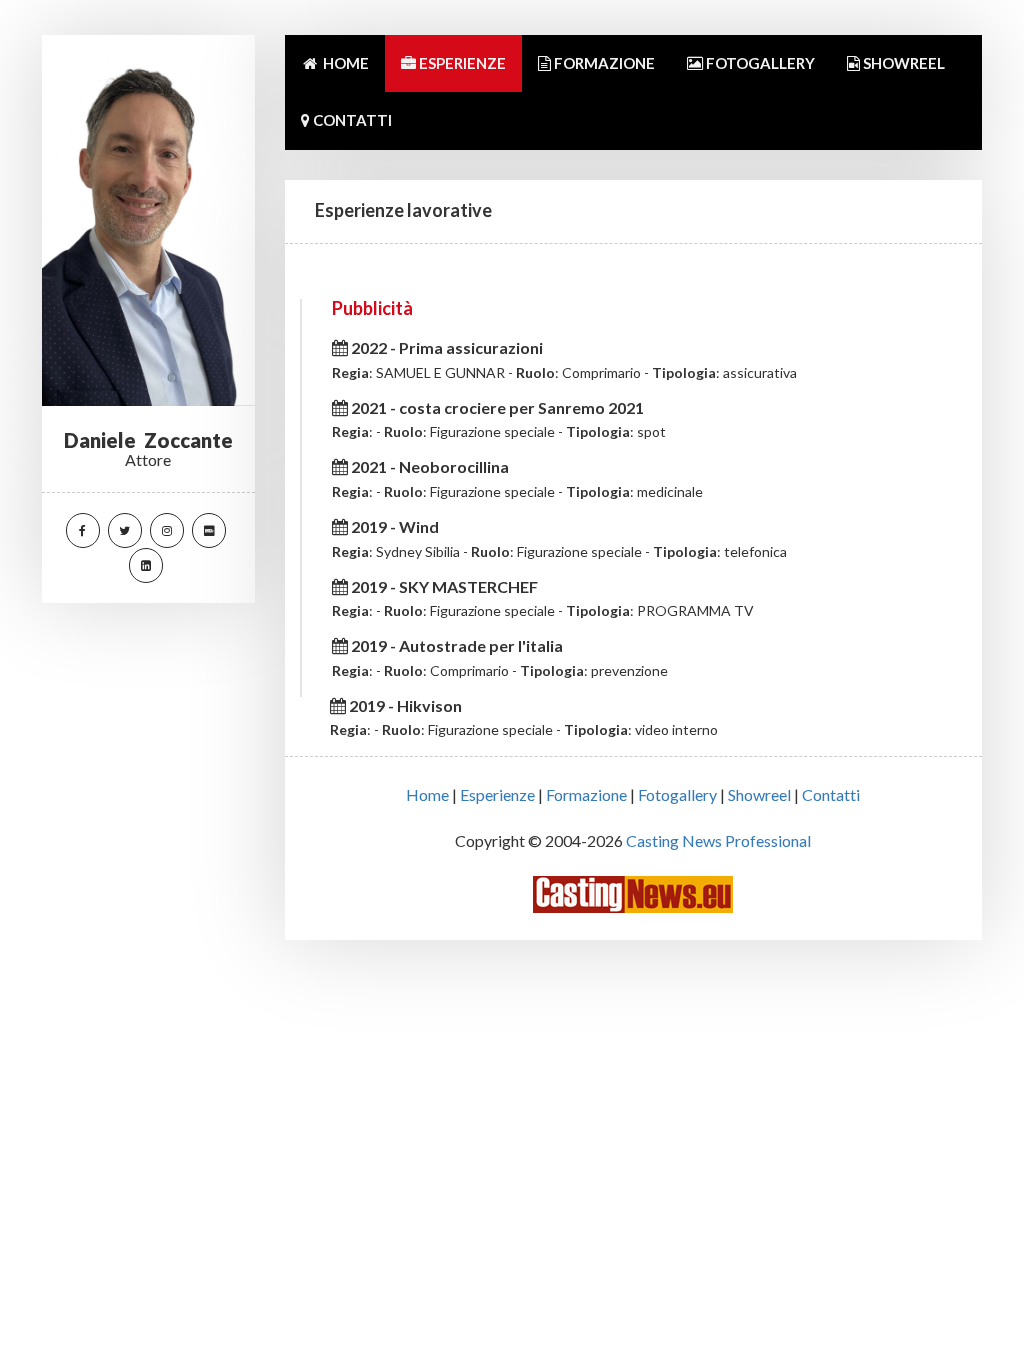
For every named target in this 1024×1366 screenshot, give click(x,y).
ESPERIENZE (461, 63)
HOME (344, 63)
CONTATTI (351, 120)
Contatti (831, 794)
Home (427, 794)
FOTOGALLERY (759, 63)
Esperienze (497, 794)
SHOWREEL (902, 63)
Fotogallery (677, 794)
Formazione (586, 794)
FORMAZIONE (603, 63)
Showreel (759, 794)
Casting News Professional (718, 840)
